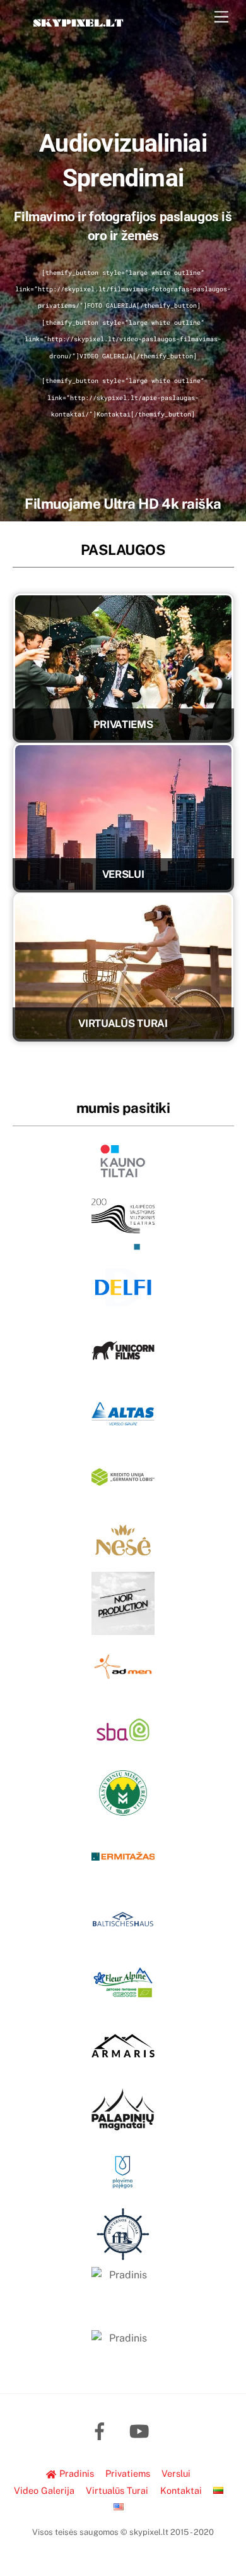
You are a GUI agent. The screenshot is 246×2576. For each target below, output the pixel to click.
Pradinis (75, 2473)
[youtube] (142, 2430)
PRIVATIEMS (123, 724)
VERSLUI (123, 874)
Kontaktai (181, 2490)
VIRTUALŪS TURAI (123, 1023)
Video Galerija (44, 2490)
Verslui (176, 2473)
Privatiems (128, 2473)
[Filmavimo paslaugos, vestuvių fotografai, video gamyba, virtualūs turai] (78, 33)
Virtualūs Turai (117, 2490)
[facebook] (102, 2430)
